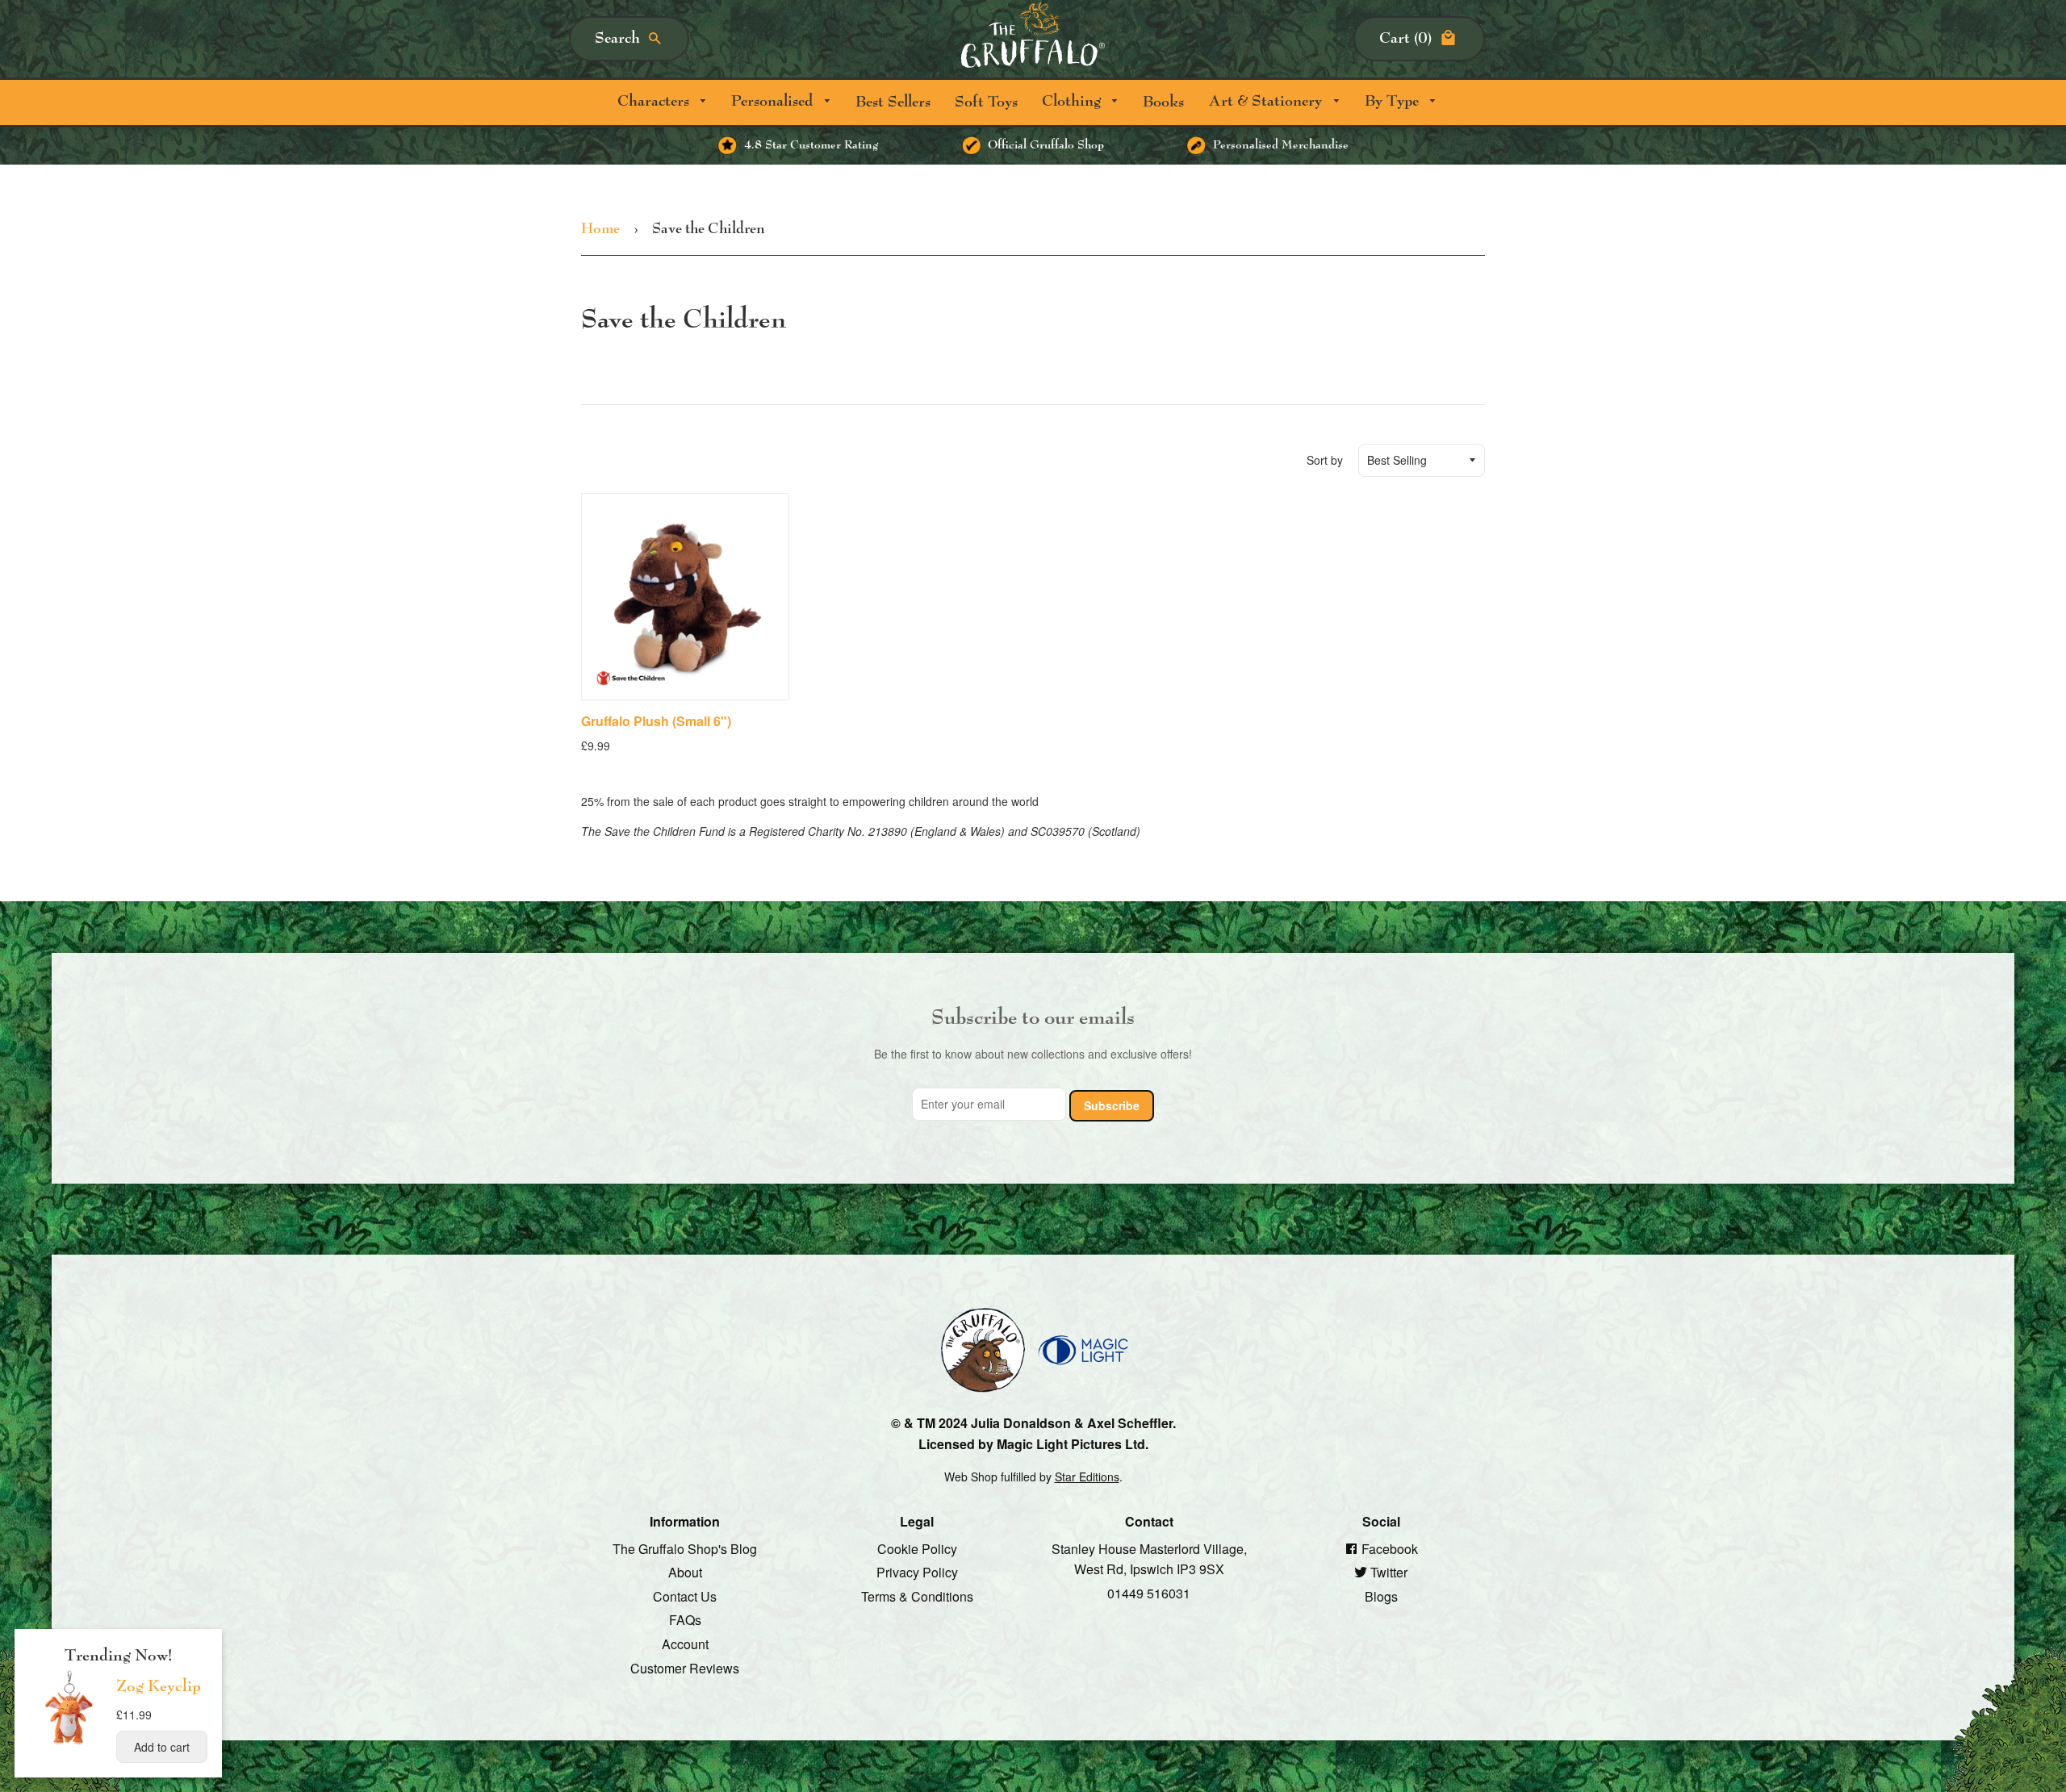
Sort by (1325, 460)
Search (617, 38)
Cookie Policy (917, 1548)
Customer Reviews (685, 1667)
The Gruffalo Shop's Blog (685, 1548)
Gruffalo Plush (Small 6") (656, 721)
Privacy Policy (917, 1572)
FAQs (685, 1620)
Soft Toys (986, 102)
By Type (1394, 101)
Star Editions (1087, 1476)
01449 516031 (1149, 1592)
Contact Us (685, 1596)
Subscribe (1112, 1105)
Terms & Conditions (917, 1596)
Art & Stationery (1267, 101)
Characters (655, 101)
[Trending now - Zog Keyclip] (69, 1744)
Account (685, 1644)
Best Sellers (893, 102)
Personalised (774, 101)
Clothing (1073, 101)
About (685, 1572)
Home (600, 229)
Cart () (1405, 38)
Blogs (1381, 1596)
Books (1163, 102)
